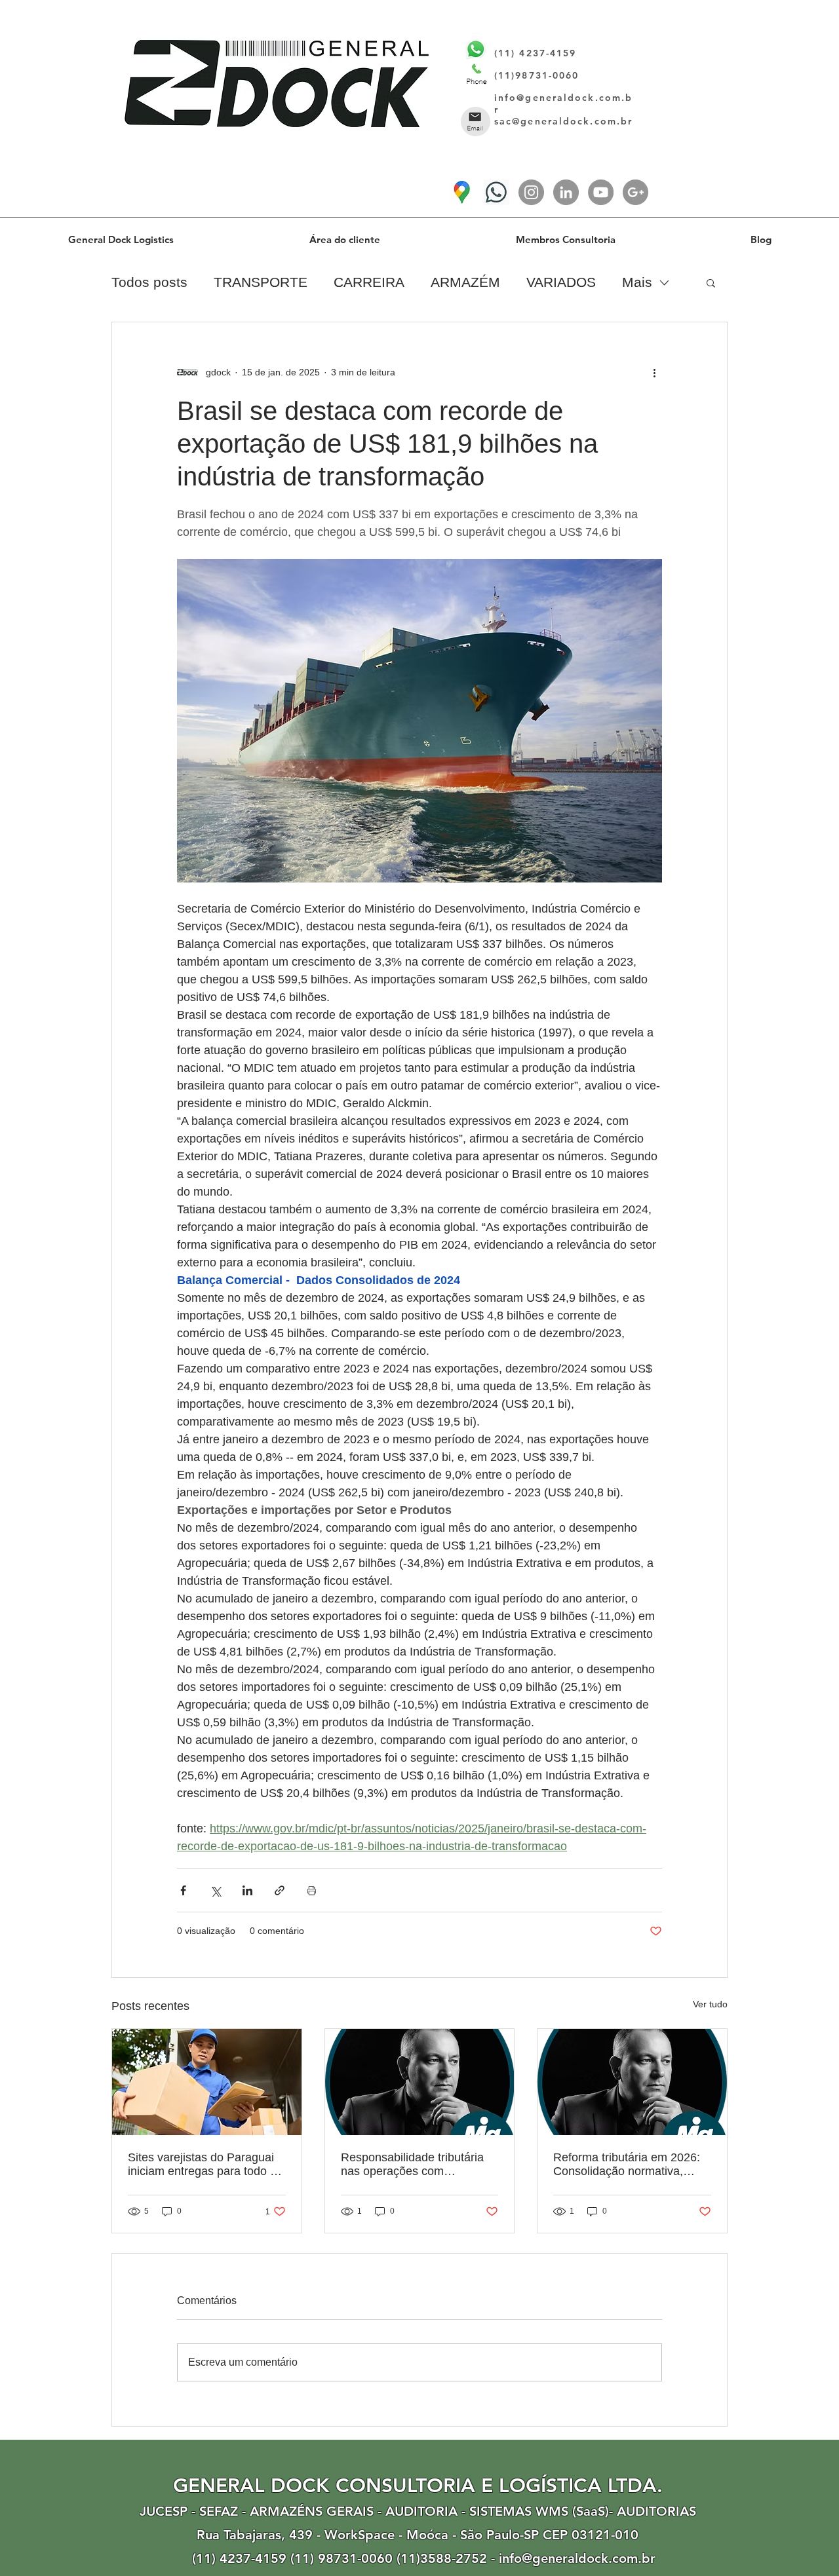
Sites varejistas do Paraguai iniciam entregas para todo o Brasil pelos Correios (202, 2165)
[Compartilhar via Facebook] (183, 1890)
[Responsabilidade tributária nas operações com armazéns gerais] (420, 2082)
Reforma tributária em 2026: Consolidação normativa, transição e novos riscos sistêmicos (627, 2165)
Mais (637, 282)
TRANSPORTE (261, 282)
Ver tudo (710, 2004)
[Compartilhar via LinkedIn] (247, 1890)
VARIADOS (561, 282)
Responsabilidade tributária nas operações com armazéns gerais (412, 2165)
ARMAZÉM (465, 282)
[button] (711, 282)
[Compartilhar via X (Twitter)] (215, 1890)
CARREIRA (369, 282)
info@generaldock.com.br (577, 2558)
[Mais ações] (654, 372)
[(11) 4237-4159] (497, 192)
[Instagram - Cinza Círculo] (531, 192)
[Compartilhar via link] (280, 1890)
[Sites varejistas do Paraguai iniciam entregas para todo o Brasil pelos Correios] (207, 2082)
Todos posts (149, 282)
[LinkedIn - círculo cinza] (566, 192)
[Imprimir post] (312, 1890)
